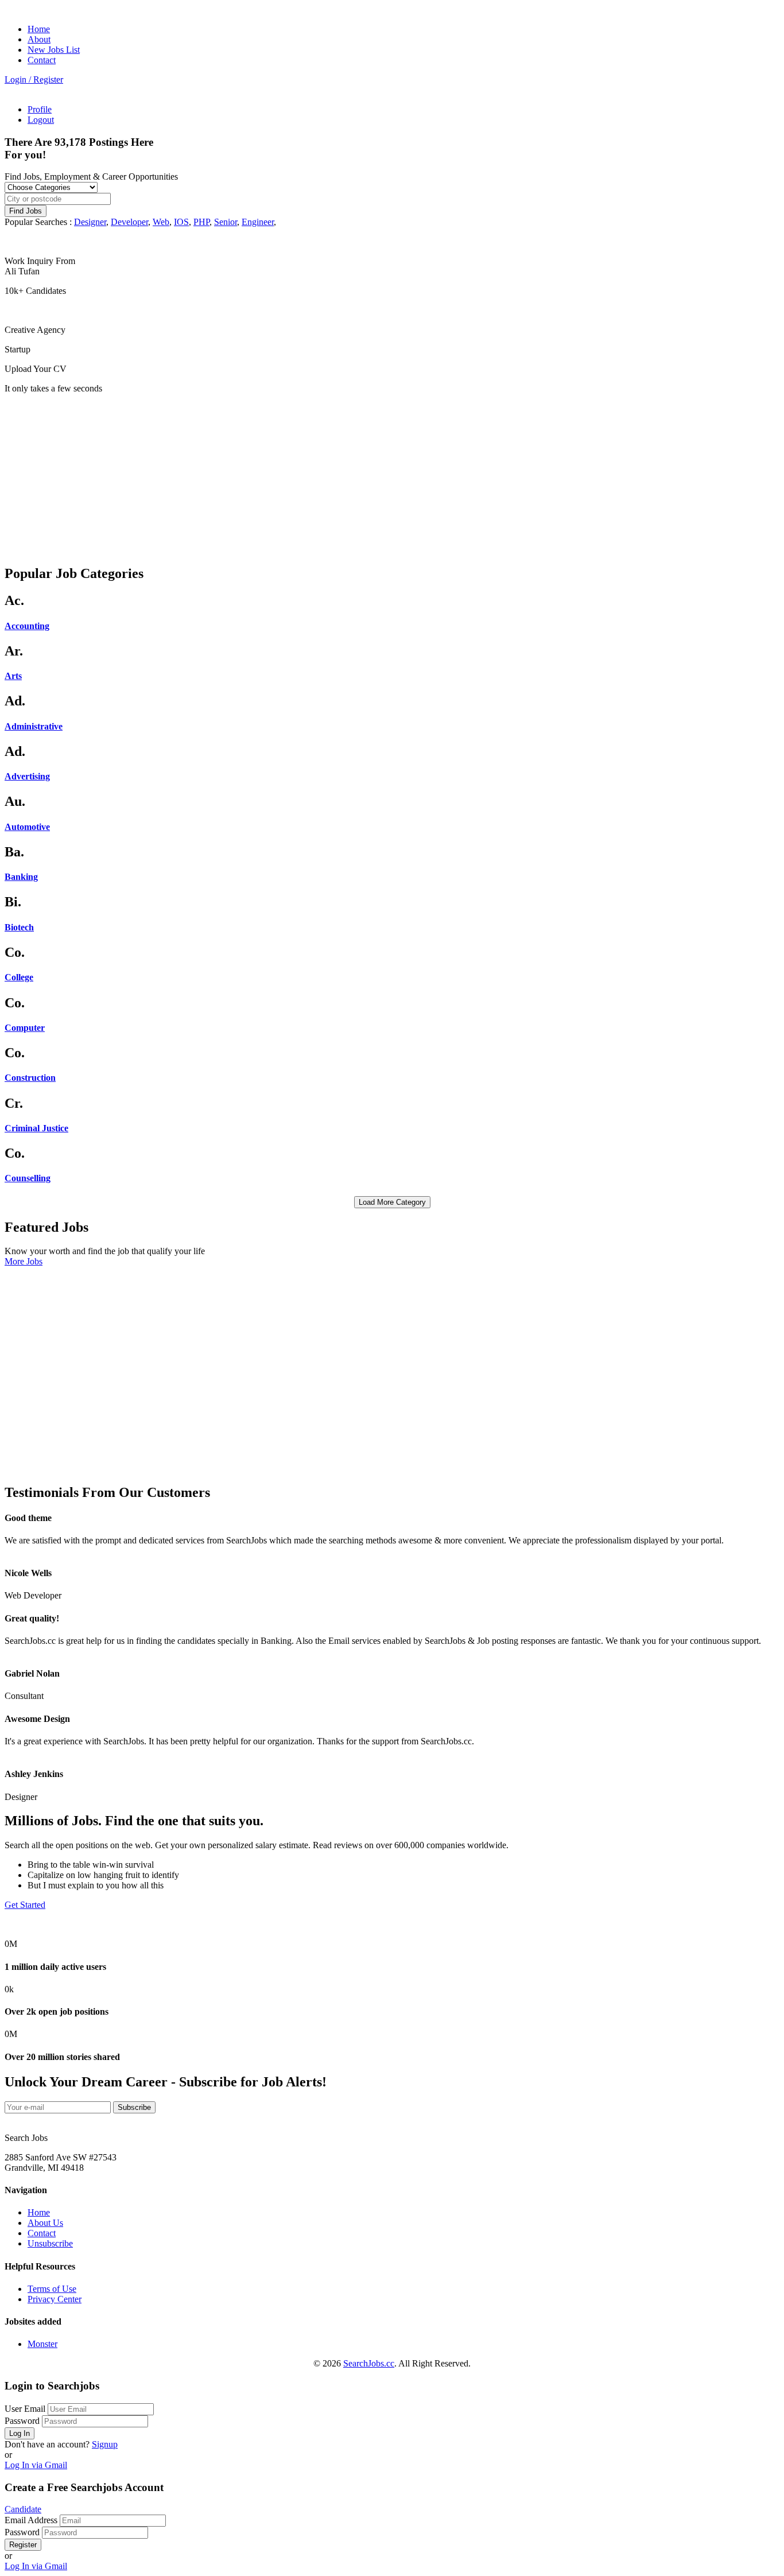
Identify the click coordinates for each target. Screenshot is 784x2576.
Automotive (27, 827)
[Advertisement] (349, 474)
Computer (25, 1028)
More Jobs (24, 1261)
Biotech (19, 927)
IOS (181, 222)
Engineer (258, 222)
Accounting (27, 626)
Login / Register (34, 79)
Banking (21, 877)
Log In (20, 2433)
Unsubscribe (50, 2243)
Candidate (23, 2509)
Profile (40, 109)
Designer (90, 222)
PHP (201, 222)
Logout (41, 120)
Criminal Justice (36, 1128)
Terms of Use (52, 2289)
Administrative (34, 726)
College (19, 977)
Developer (129, 222)
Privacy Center (55, 2299)
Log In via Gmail (36, 2465)
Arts (13, 676)
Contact (42, 60)
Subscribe (134, 2107)
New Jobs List (54, 50)
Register (23, 2545)
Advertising (27, 776)
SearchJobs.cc (369, 2363)
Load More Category (392, 1202)
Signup (105, 2444)
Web (161, 222)
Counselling (28, 1178)
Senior (226, 222)
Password (22, 2421)
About (39, 39)
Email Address (31, 2520)
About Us (45, 2223)
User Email (25, 2409)
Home (39, 29)
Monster (42, 2344)
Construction (30, 1078)
